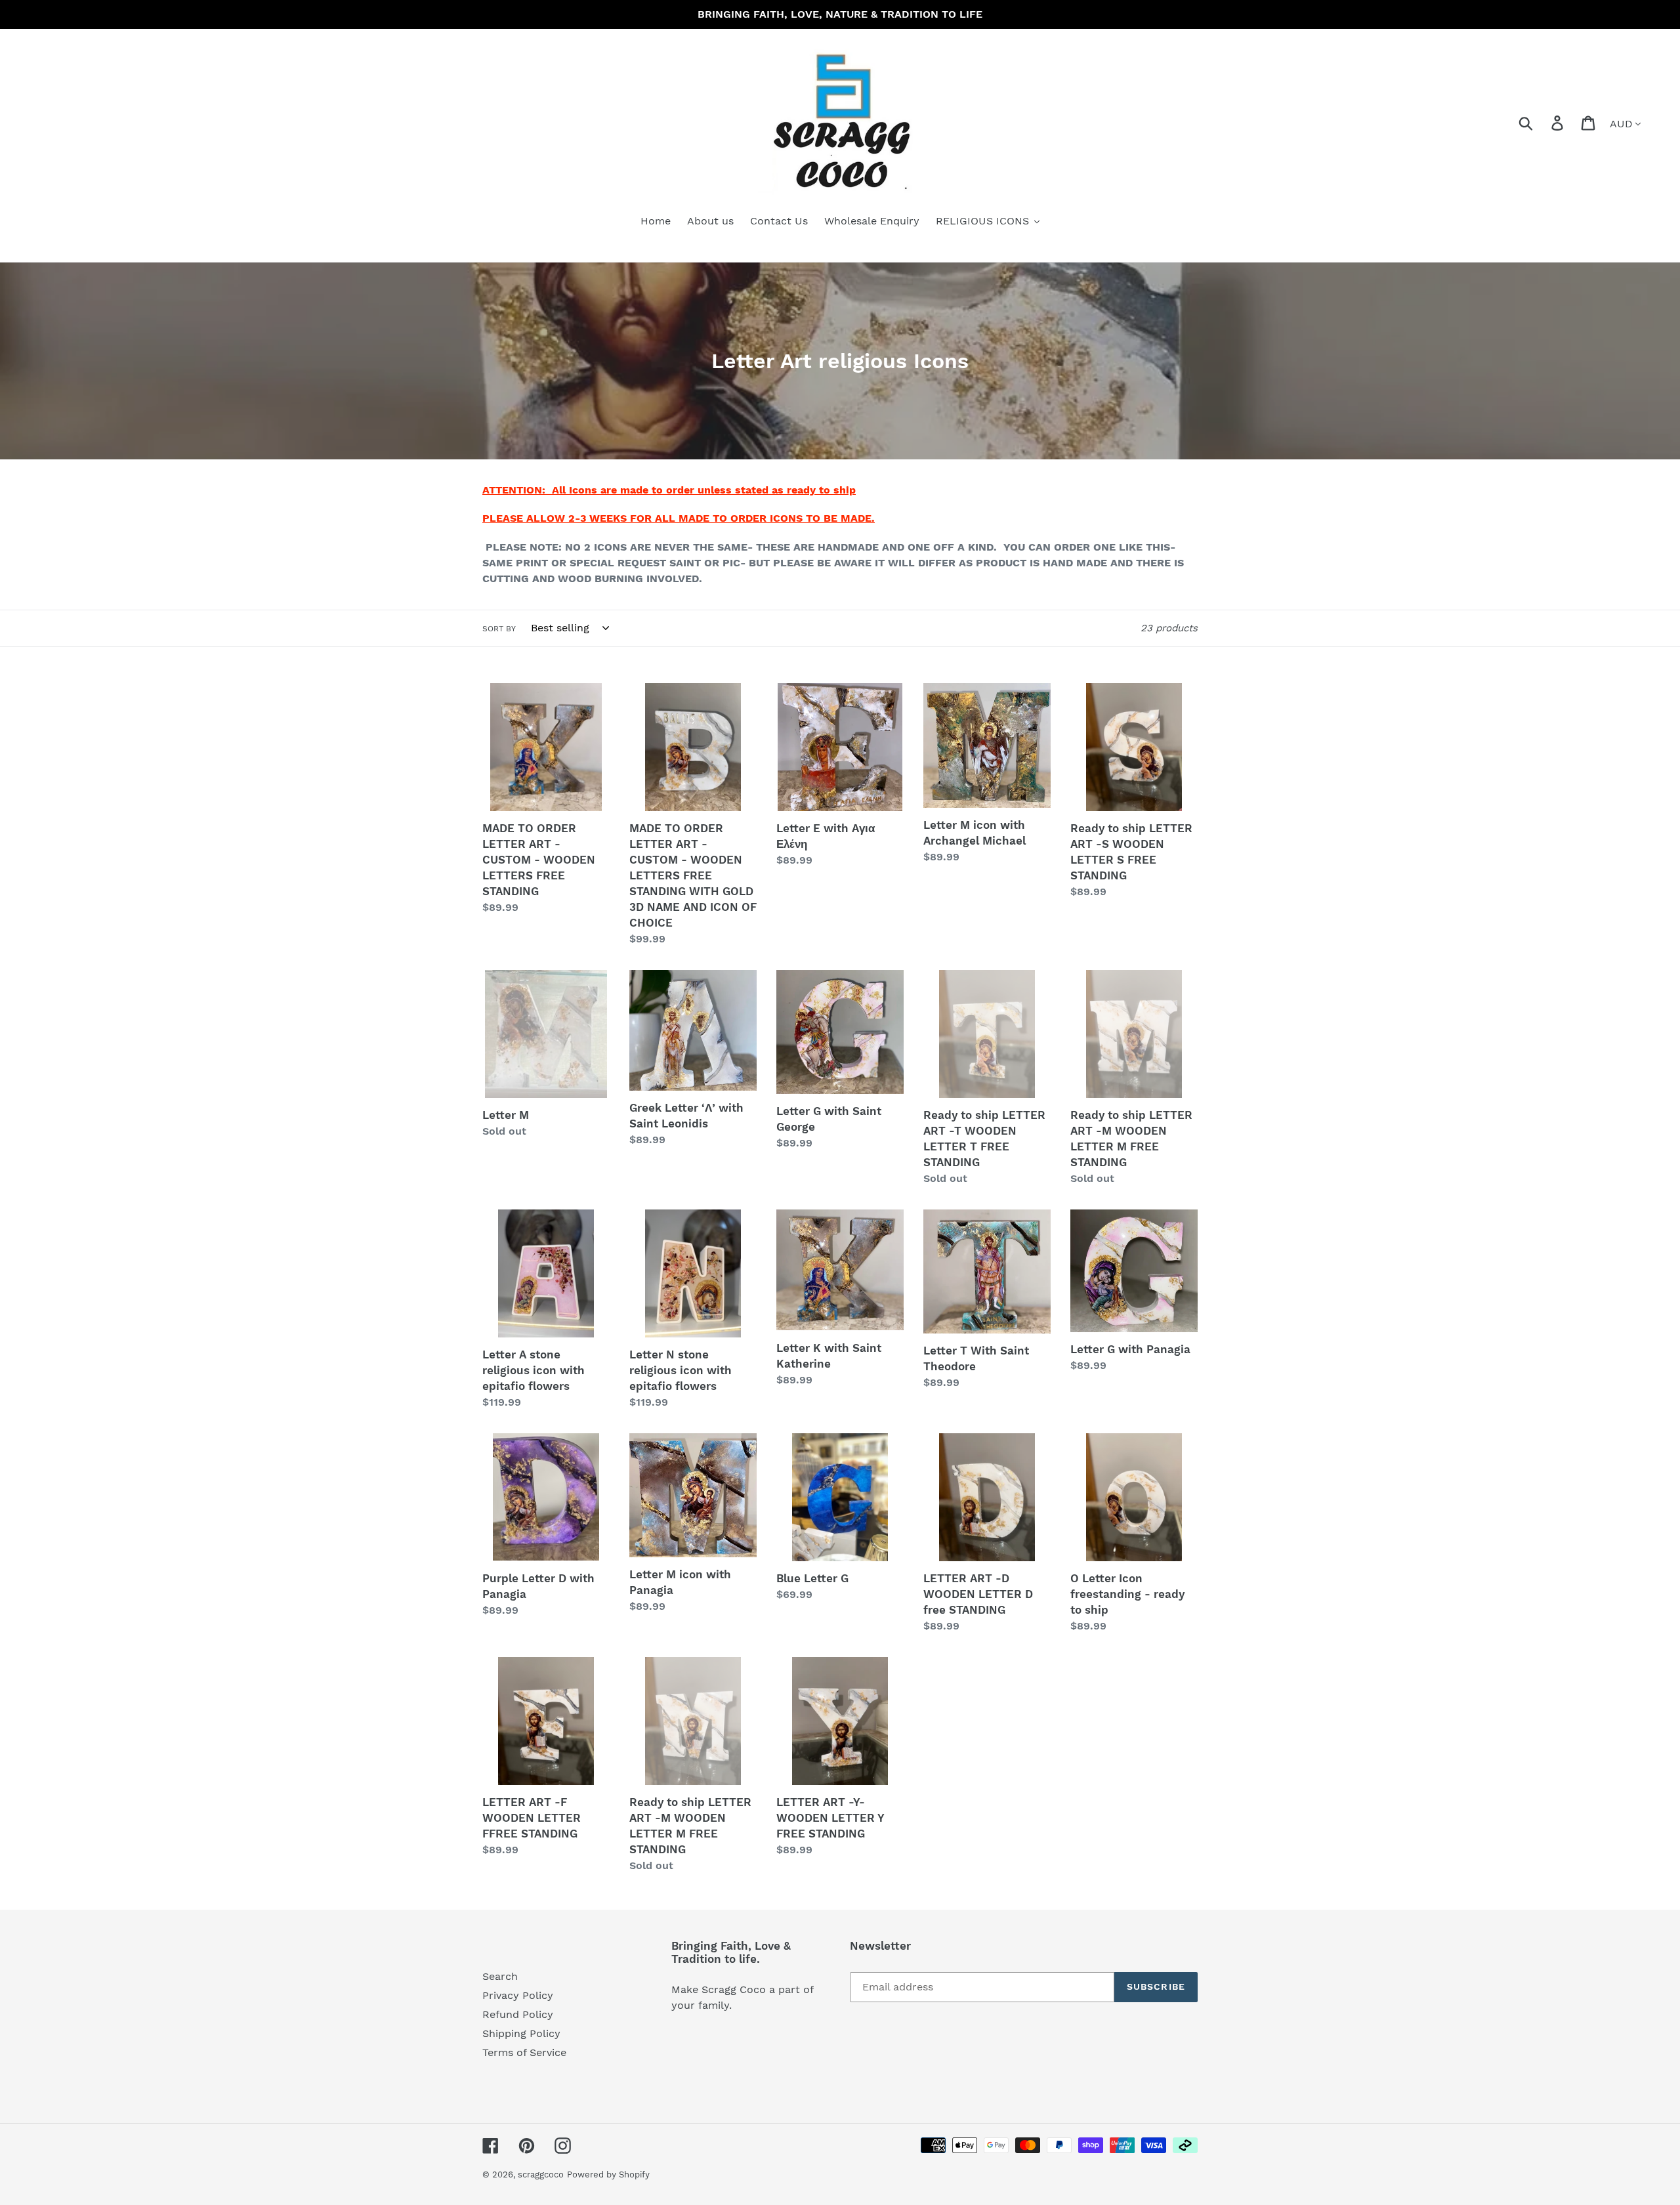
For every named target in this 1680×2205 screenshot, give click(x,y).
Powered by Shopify (608, 2174)
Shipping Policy (521, 2033)
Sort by (499, 629)
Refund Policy (518, 2014)
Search (500, 1976)
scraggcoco (541, 2174)
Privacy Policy (518, 1995)
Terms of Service (524, 2052)
